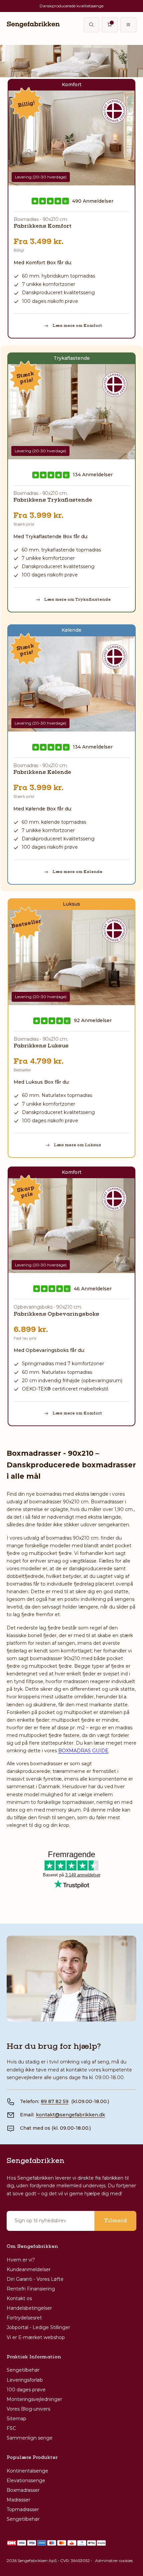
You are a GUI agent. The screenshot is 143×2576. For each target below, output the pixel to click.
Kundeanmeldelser (29, 2269)
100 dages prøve (26, 2390)
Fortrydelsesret (24, 2318)
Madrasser (18, 2500)
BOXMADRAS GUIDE (83, 1751)
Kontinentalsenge (27, 2471)
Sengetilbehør (23, 2370)
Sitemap (16, 2419)
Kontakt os (19, 2298)
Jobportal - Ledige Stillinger (38, 2327)
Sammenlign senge (30, 2438)
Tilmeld (115, 2221)
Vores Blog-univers (28, 2409)
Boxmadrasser (23, 2490)
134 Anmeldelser (93, 475)
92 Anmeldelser (93, 1021)
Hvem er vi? (21, 2260)
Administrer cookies (114, 2561)
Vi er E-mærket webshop (36, 2337)
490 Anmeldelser (93, 201)
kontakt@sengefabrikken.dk (71, 2115)
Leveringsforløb (25, 2380)
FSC (11, 2428)
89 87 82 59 (55, 2101)
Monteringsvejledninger (34, 2399)
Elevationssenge (26, 2480)
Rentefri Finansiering (31, 2289)
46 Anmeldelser (93, 1289)
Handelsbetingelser (29, 2308)
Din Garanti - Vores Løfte (35, 2279)
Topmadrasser (23, 2509)
